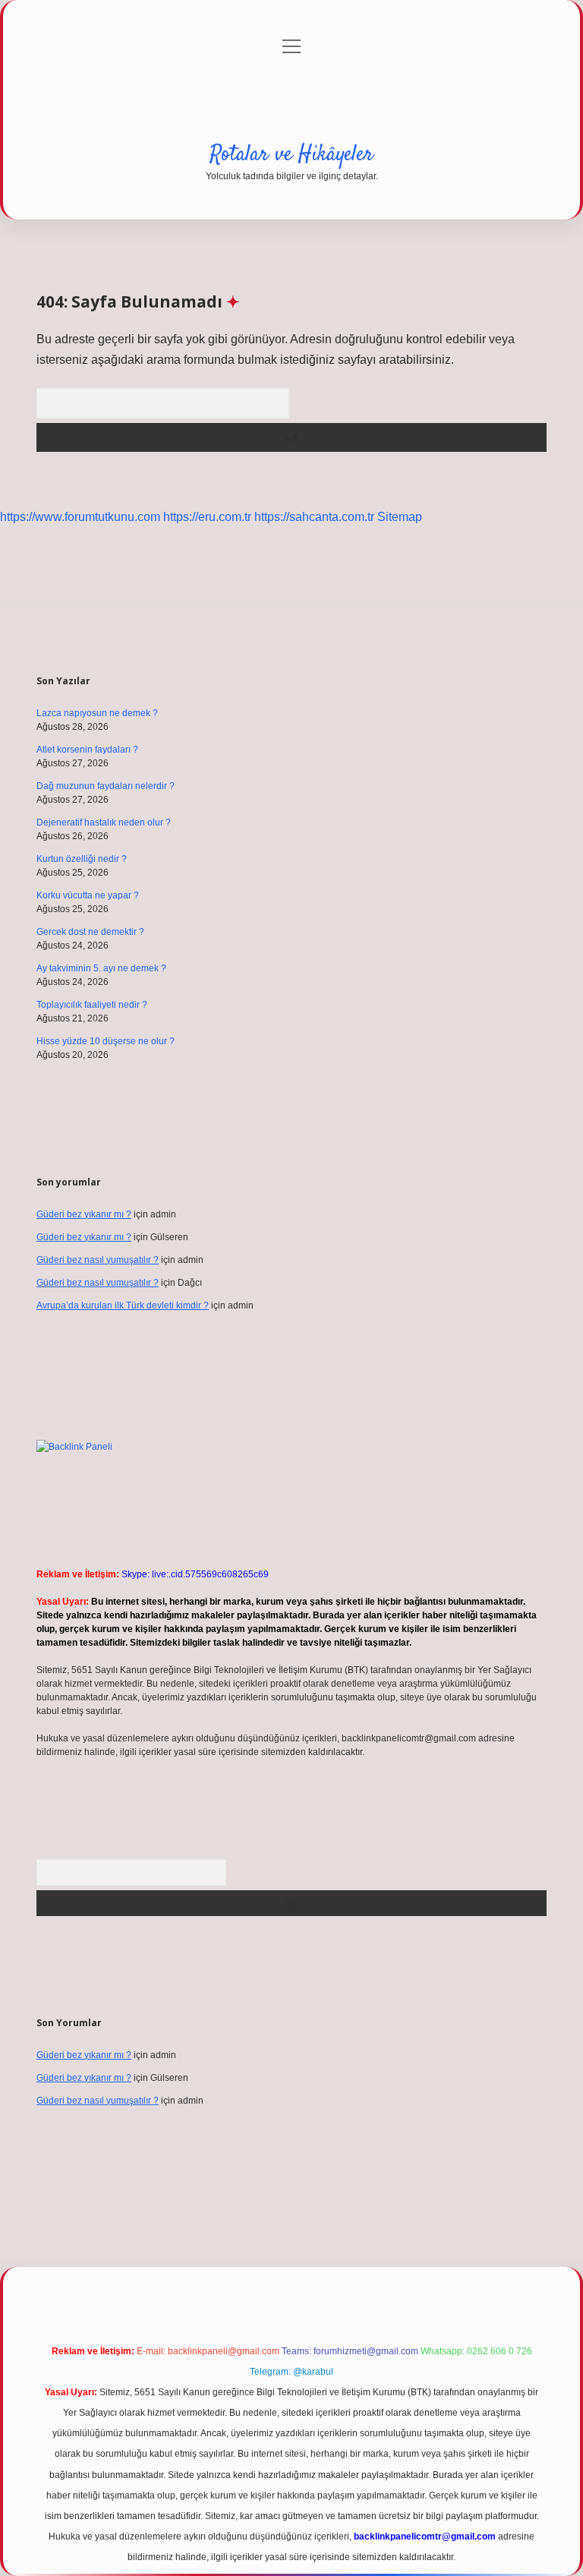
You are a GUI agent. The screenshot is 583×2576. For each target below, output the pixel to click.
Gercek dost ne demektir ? (90, 932)
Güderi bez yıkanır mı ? (84, 1214)
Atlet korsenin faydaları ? (87, 750)
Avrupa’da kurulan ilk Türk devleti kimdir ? (123, 1305)
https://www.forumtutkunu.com (80, 517)
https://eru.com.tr (207, 517)
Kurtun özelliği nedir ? (82, 859)
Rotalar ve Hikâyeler (291, 155)
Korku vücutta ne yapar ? (88, 895)
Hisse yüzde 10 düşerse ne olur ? (106, 1041)
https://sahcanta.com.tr (314, 517)
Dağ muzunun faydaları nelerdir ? (106, 786)
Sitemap (400, 517)
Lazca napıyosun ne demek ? (97, 713)
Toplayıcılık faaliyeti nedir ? (92, 1005)
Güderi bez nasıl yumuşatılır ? (98, 1260)
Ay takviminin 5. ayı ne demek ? (101, 968)
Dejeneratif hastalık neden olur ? (104, 822)
